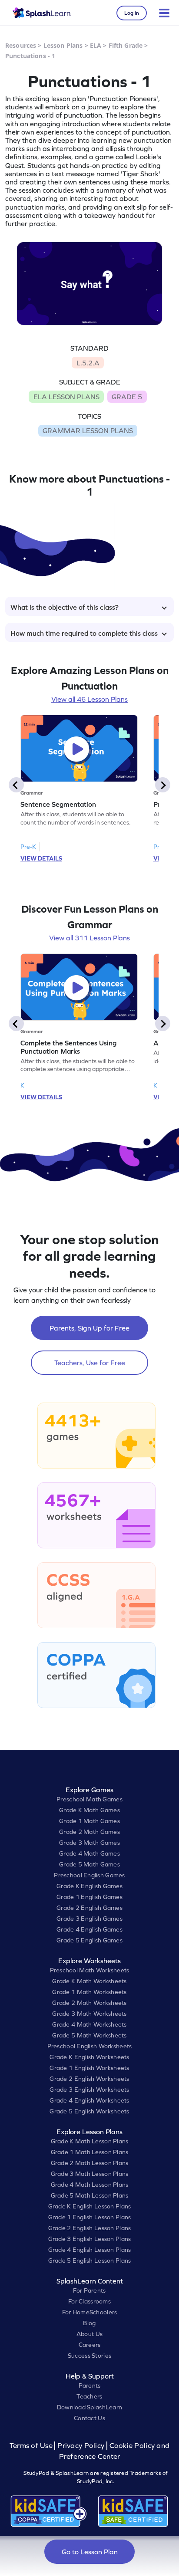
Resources (21, 45)
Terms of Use (32, 2446)
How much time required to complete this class (84, 633)
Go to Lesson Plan (90, 2552)
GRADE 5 (127, 397)
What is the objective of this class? (65, 607)
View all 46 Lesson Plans (89, 699)
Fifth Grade (126, 45)
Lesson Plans (63, 45)
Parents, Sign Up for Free (89, 1328)
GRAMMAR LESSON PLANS (88, 430)
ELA (96, 45)
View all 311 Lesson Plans (89, 938)
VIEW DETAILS (41, 858)
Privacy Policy (81, 2446)
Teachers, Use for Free (90, 1363)
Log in (132, 13)
